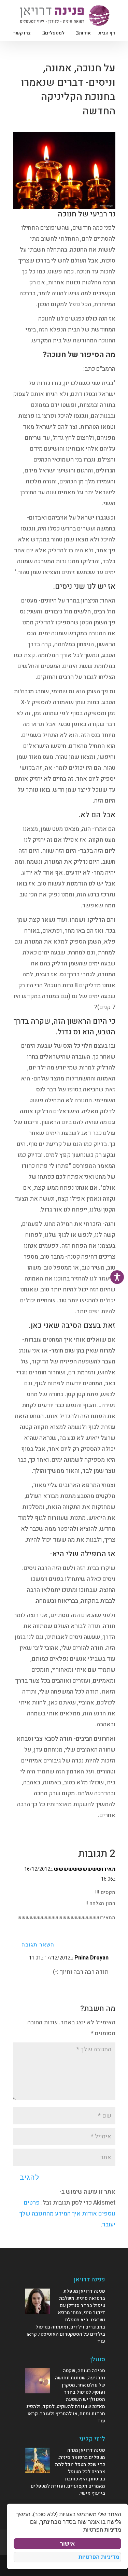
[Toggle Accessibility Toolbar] (117, 1277)
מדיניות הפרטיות (99, 2557)
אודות (85, 34)
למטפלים (55, 34)
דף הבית (107, 34)
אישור (67, 2544)
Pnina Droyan (91, 1958)
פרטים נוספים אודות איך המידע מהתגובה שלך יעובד (67, 2214)
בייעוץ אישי (93, 2493)
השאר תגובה (38, 1945)
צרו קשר (22, 34)
